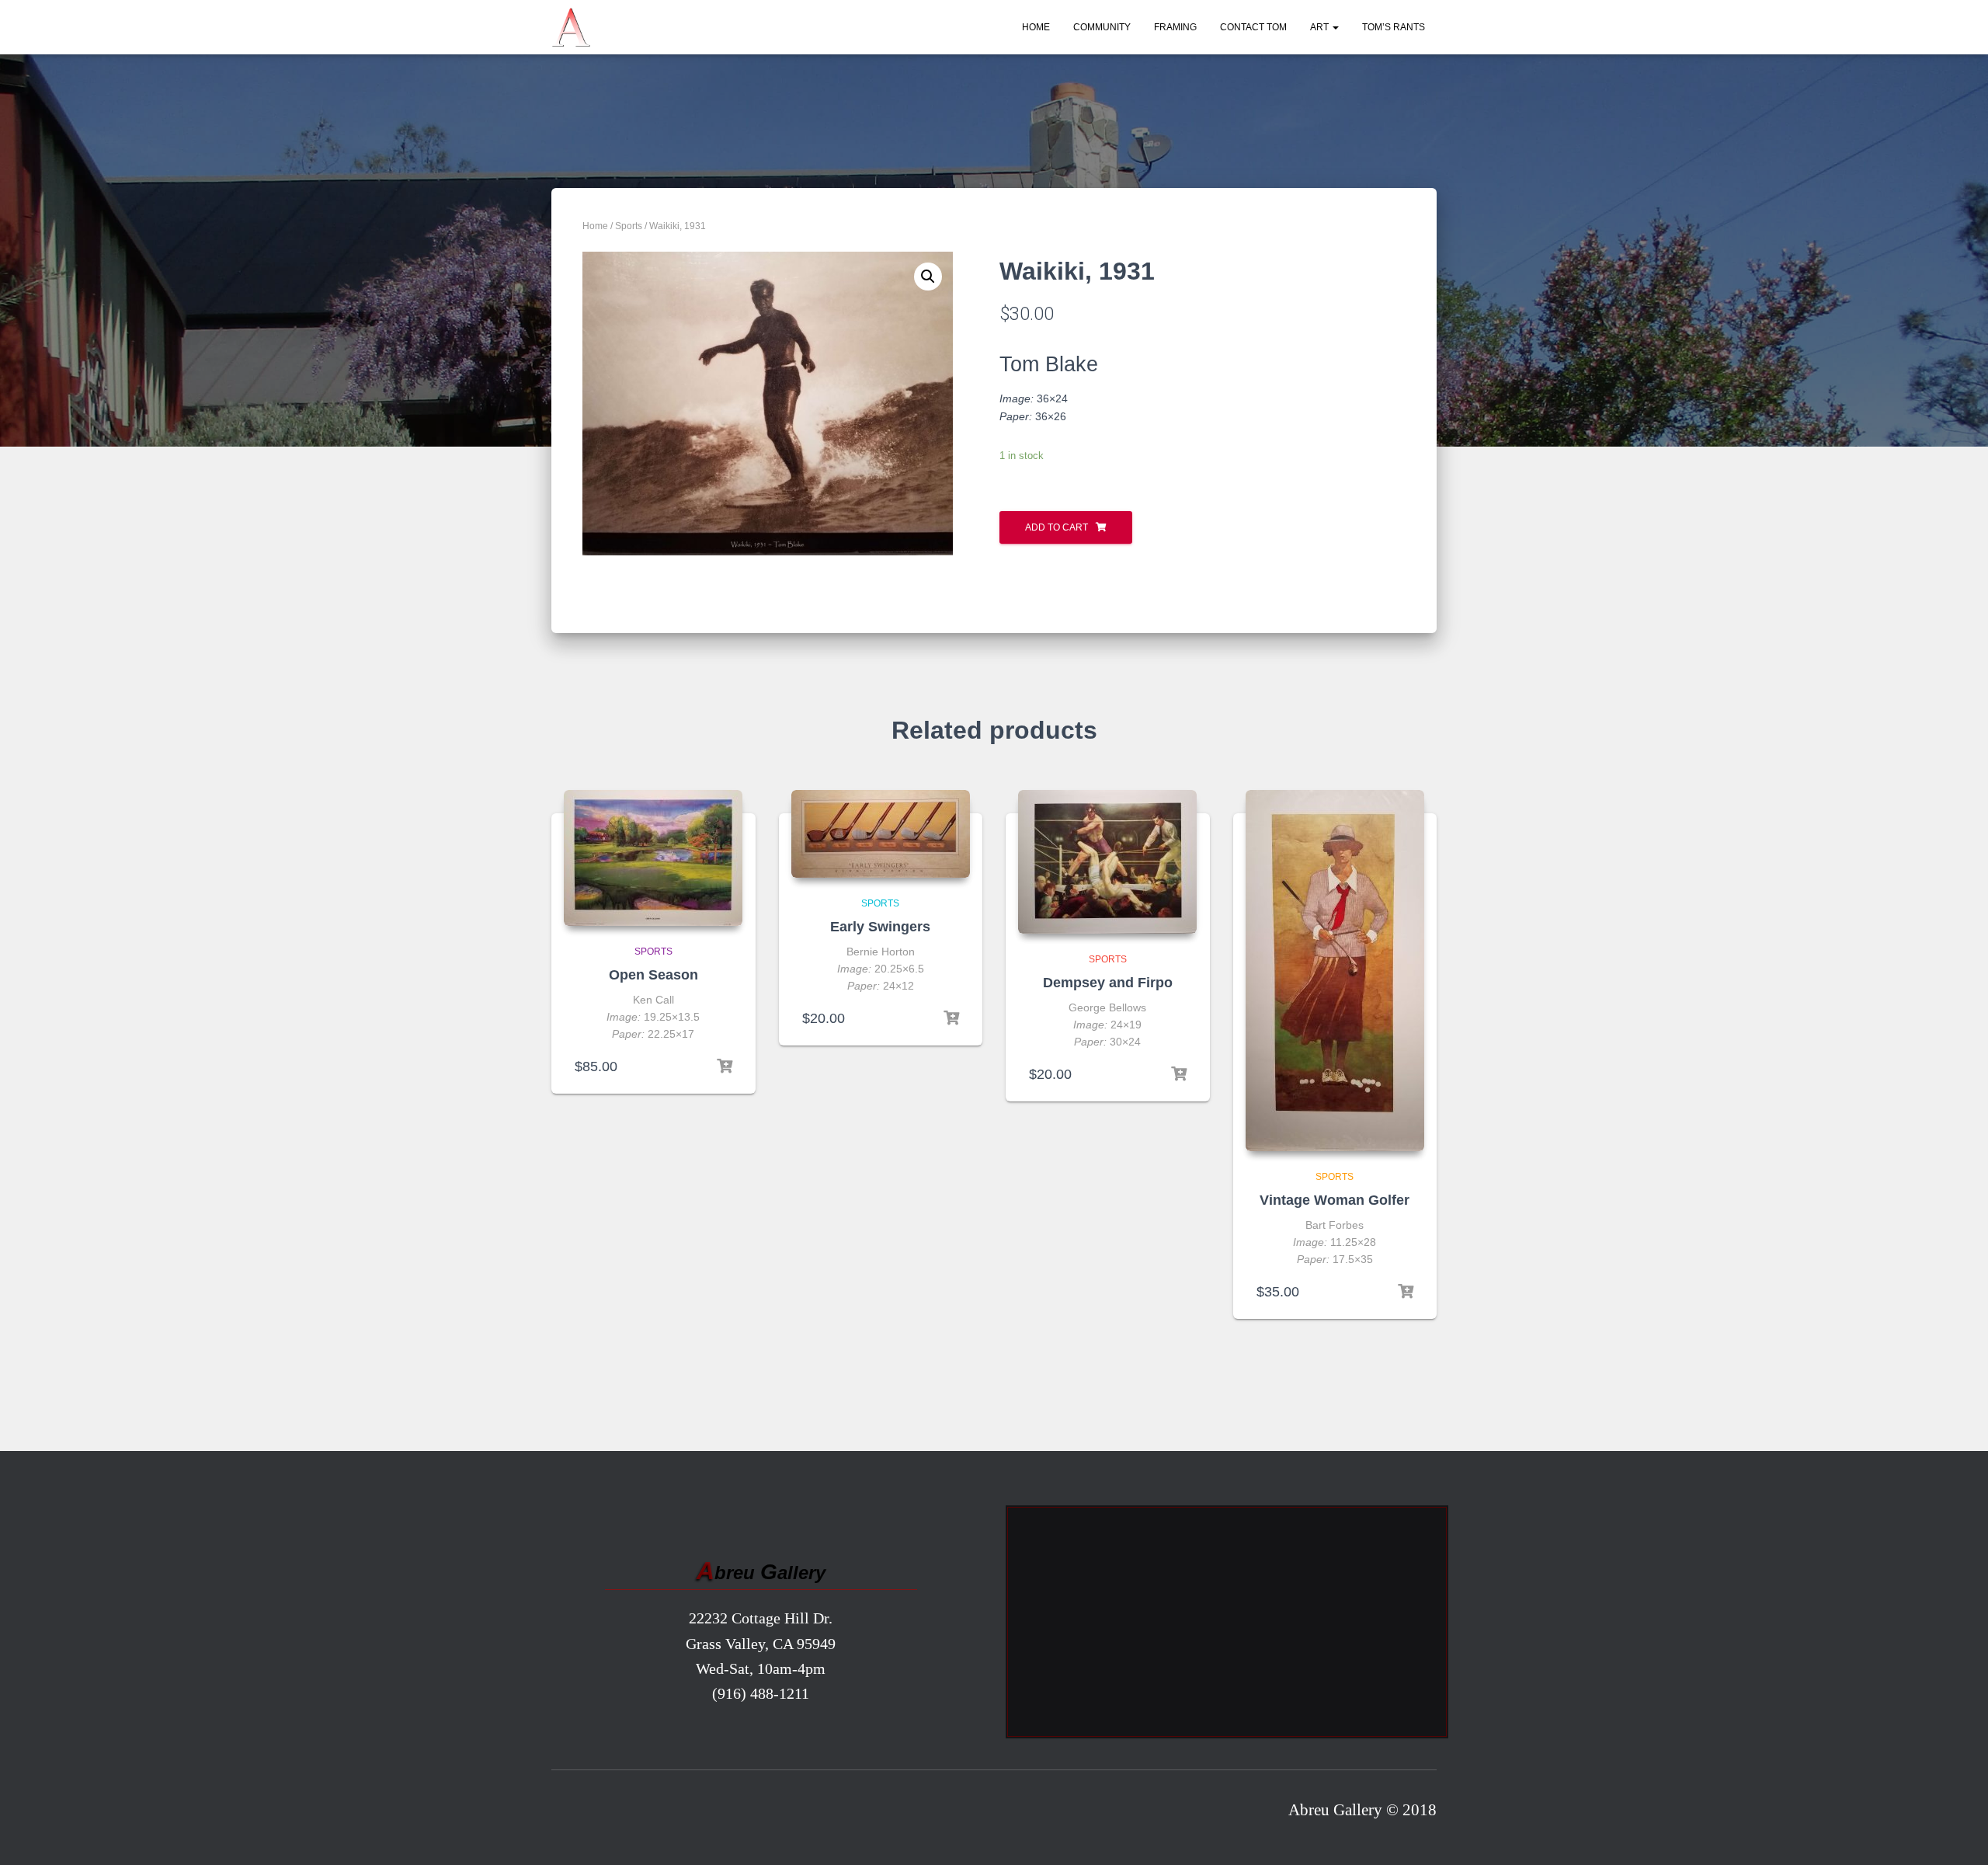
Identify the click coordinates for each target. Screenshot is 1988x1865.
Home (1036, 27)
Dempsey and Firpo (1108, 983)
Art (1321, 27)
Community (1102, 27)
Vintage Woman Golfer (1335, 1200)
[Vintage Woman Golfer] (1335, 971)
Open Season (653, 975)
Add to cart (1057, 527)
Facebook (569, 1814)
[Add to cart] (725, 1066)
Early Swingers (880, 927)
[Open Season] (653, 858)
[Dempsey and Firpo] (1107, 862)
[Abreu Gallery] (571, 27)
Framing (1175, 27)
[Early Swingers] (881, 834)
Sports (629, 226)
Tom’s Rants (1394, 27)
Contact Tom (1253, 27)
